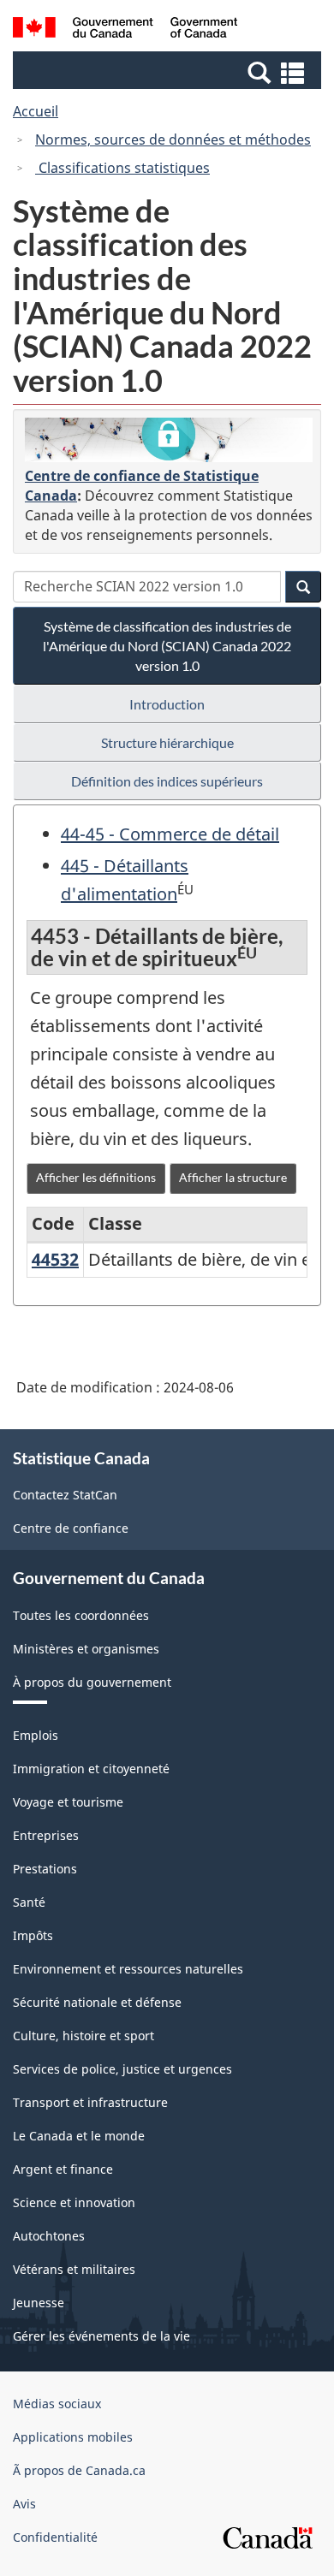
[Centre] (169, 440)
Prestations (45, 1869)
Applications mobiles (73, 2437)
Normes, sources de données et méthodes (173, 139)
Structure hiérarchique (167, 742)
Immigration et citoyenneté (91, 1769)
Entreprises (46, 1835)
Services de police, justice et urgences (122, 2069)
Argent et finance (63, 2169)
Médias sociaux (57, 2404)
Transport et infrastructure (90, 2102)
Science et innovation (74, 2202)
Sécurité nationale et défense (97, 2002)
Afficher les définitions (96, 1177)
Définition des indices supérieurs (167, 781)
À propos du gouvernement (92, 1682)
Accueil (36, 111)
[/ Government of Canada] (125, 30)
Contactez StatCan (65, 1495)
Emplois (36, 1735)
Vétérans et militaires (74, 2269)
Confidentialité (55, 2537)
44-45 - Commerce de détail (170, 834)
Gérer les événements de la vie (101, 2336)
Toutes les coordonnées (81, 1615)
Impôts (33, 1935)
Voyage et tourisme (68, 1802)
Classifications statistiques (122, 168)
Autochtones (49, 2236)
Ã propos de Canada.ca (79, 2470)
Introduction (167, 704)
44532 (55, 1259)
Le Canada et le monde (79, 2136)
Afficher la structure (233, 1177)
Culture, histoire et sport (83, 2036)
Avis (24, 2504)
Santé (29, 1902)
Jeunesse (39, 2303)
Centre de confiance (71, 1528)
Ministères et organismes (86, 1649)
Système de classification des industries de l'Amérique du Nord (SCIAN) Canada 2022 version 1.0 (167, 646)
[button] (169, 72)
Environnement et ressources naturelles (128, 1969)
